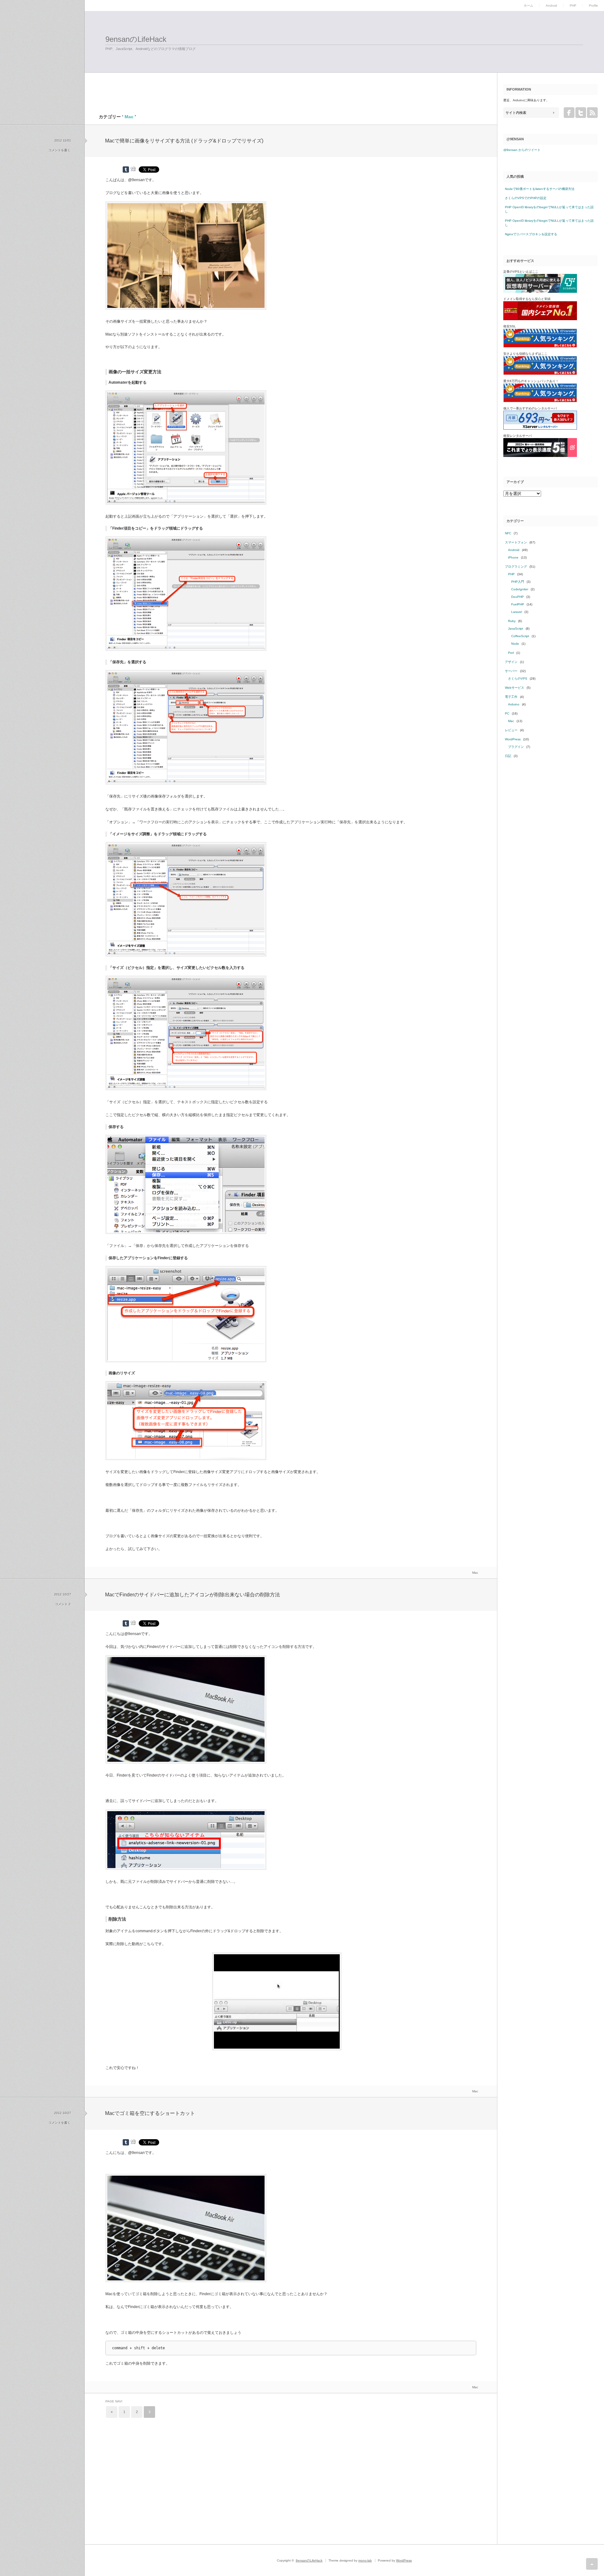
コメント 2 (63, 1604)
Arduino (514, 704)
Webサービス (515, 688)
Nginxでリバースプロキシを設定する (531, 234)
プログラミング (516, 567)
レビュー (511, 730)
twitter (581, 113)
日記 (508, 756)
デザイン (511, 662)
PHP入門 (518, 582)
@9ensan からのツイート (522, 150)
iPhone (513, 557)
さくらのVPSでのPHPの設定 (526, 198)
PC (507, 713)
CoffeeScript (520, 636)
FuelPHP (518, 604)
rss (592, 113)
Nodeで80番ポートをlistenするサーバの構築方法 (540, 189)
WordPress (513, 739)
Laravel (517, 612)
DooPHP (517, 597)
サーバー (511, 671)
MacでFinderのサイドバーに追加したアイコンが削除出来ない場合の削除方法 (193, 1595)
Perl (511, 653)
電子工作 (511, 697)
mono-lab (365, 2560)
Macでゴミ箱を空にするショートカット (150, 2113)
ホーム (528, 6)
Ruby (512, 621)
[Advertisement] (164, 78)
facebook (569, 113)
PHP (573, 6)
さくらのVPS (518, 679)
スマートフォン (516, 542)
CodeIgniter (520, 589)
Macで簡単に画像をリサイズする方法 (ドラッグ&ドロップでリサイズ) (184, 141)
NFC (508, 533)
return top (592, 2564)
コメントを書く (59, 150)
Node (515, 644)
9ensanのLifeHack (136, 39)
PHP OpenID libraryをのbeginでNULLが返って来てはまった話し (549, 209)
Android (551, 6)
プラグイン (516, 747)
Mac (475, 1573)
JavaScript (516, 629)
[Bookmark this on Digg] (133, 169)
